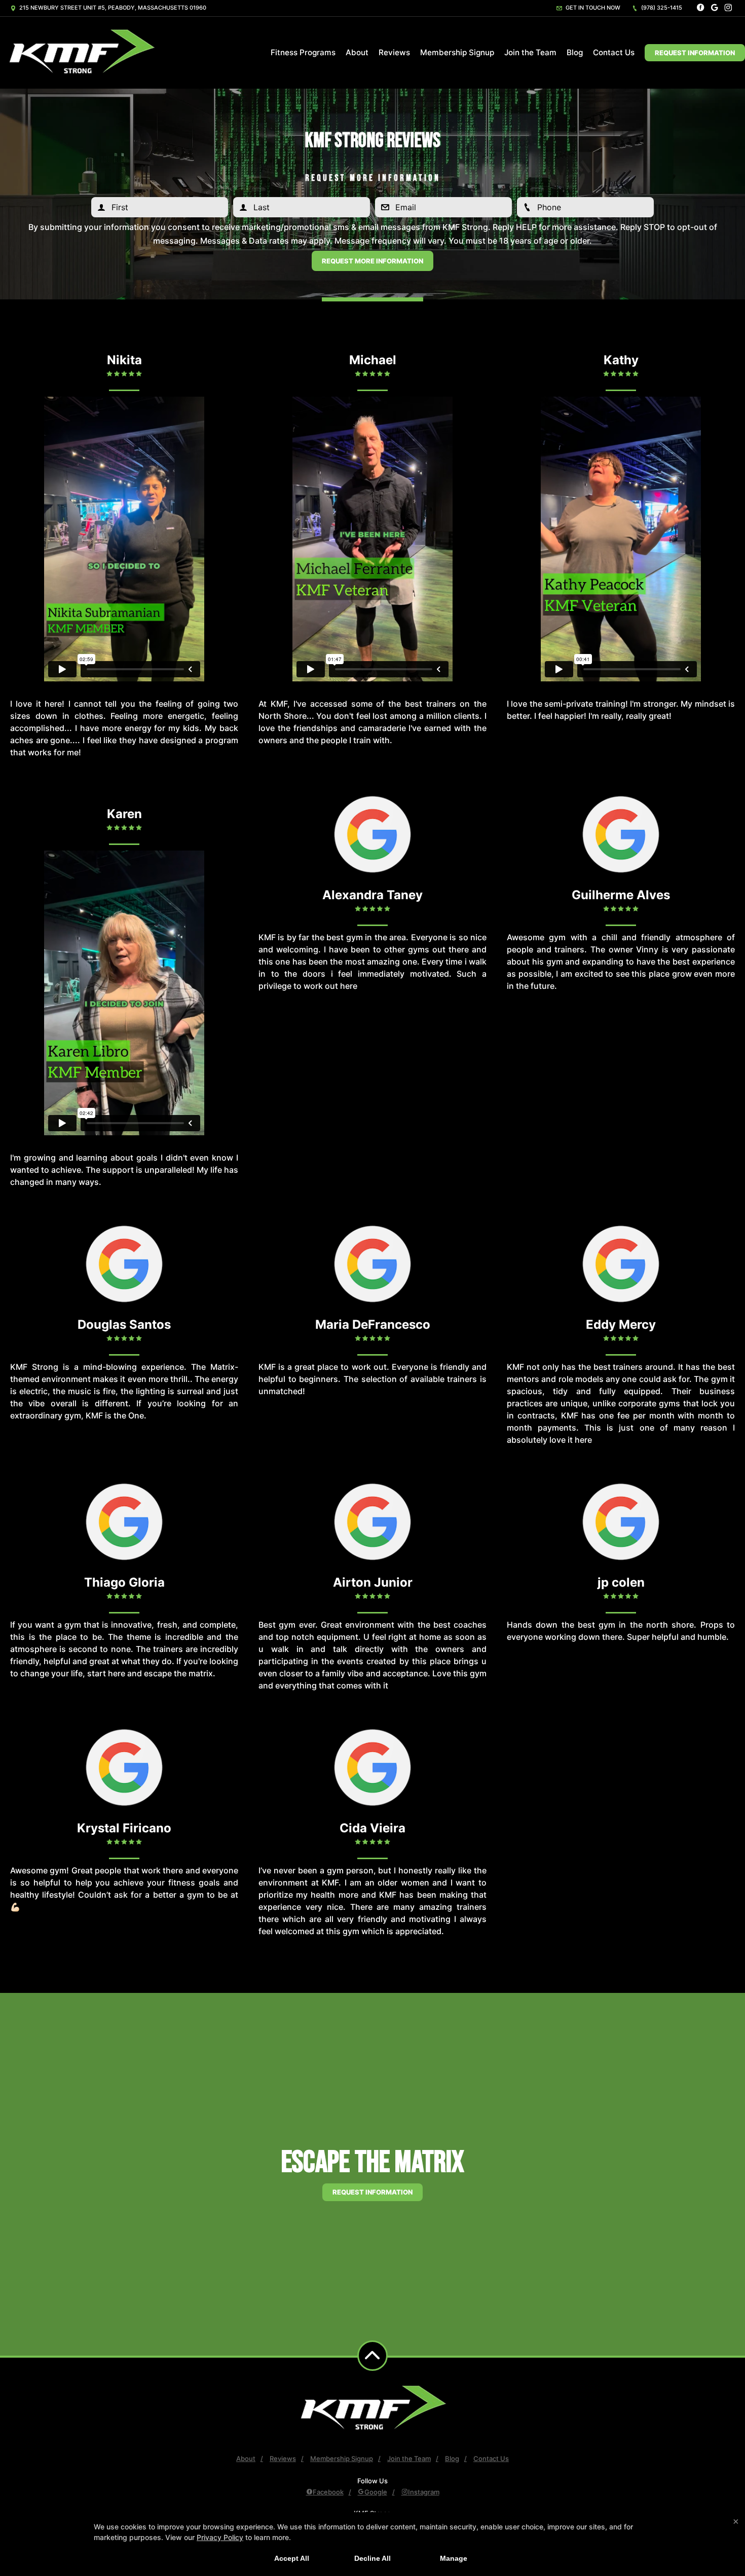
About (357, 52)
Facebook (328, 2492)
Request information (372, 2192)
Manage (454, 2558)
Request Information (695, 53)
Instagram (424, 2492)
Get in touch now (592, 8)
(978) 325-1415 (661, 8)
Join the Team (530, 52)
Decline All (372, 2558)
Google (376, 2492)
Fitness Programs (303, 52)
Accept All (292, 2558)
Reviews (394, 52)
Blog (575, 52)
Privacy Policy (220, 2537)
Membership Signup (457, 52)
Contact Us (614, 52)
